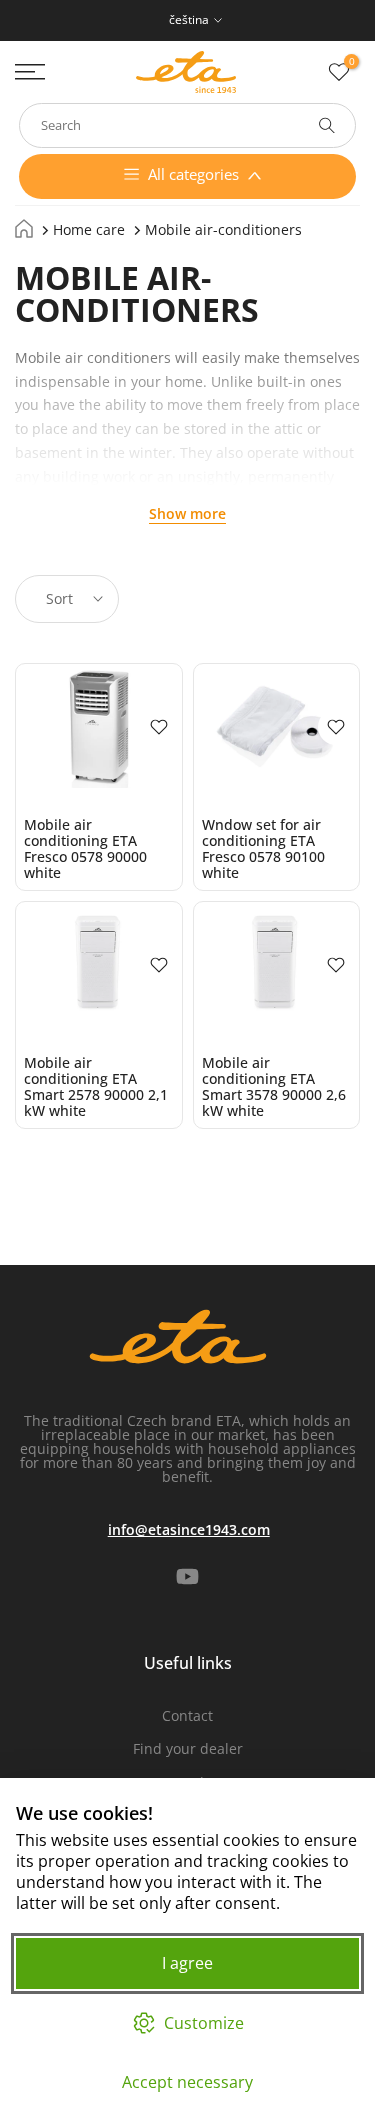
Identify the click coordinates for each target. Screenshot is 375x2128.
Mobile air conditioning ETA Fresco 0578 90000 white (85, 848)
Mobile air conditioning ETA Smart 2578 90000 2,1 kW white (96, 1086)
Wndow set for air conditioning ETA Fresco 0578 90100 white (263, 848)
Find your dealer (188, 1748)
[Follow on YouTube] (187, 1577)
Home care (89, 229)
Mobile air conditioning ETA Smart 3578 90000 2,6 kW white (274, 1086)
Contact (187, 1715)
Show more (187, 513)
